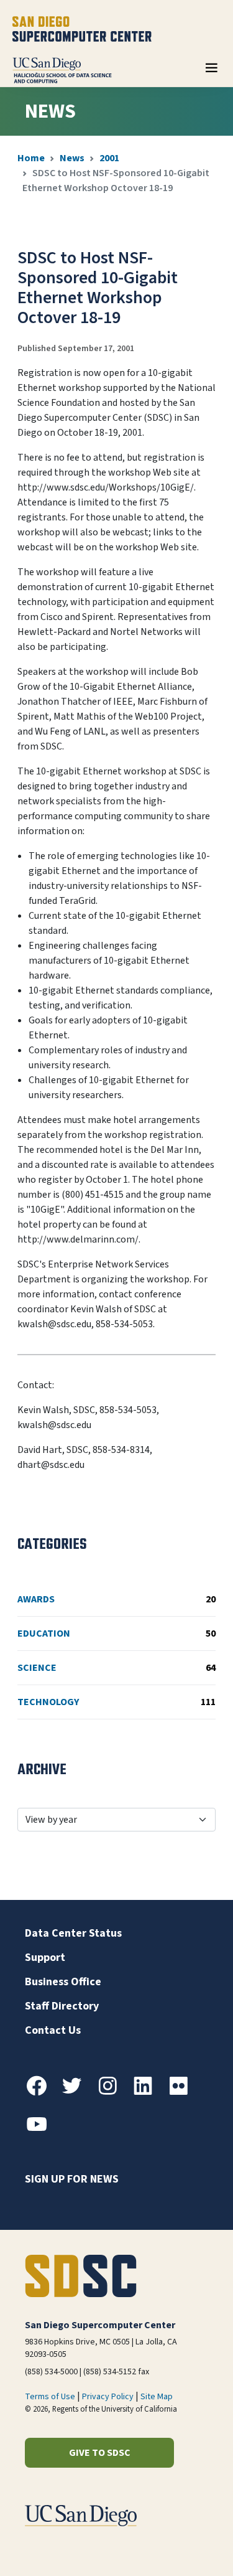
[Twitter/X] (77, 2093)
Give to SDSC (100, 2453)
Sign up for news (72, 2179)
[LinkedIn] (148, 2093)
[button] (181, 2547)
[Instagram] (112, 2093)
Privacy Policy (108, 2397)
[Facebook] (42, 2093)
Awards (116, 1599)
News (72, 158)
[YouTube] (42, 2132)
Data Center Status (73, 1933)
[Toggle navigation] (211, 72)
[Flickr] (183, 2093)
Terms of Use (50, 2397)
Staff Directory (62, 2006)
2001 (109, 158)
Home (31, 158)
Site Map (157, 2397)
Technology (116, 1702)
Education (116, 1634)
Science (116, 1668)
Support (45, 1958)
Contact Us (53, 2030)
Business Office (63, 1982)
